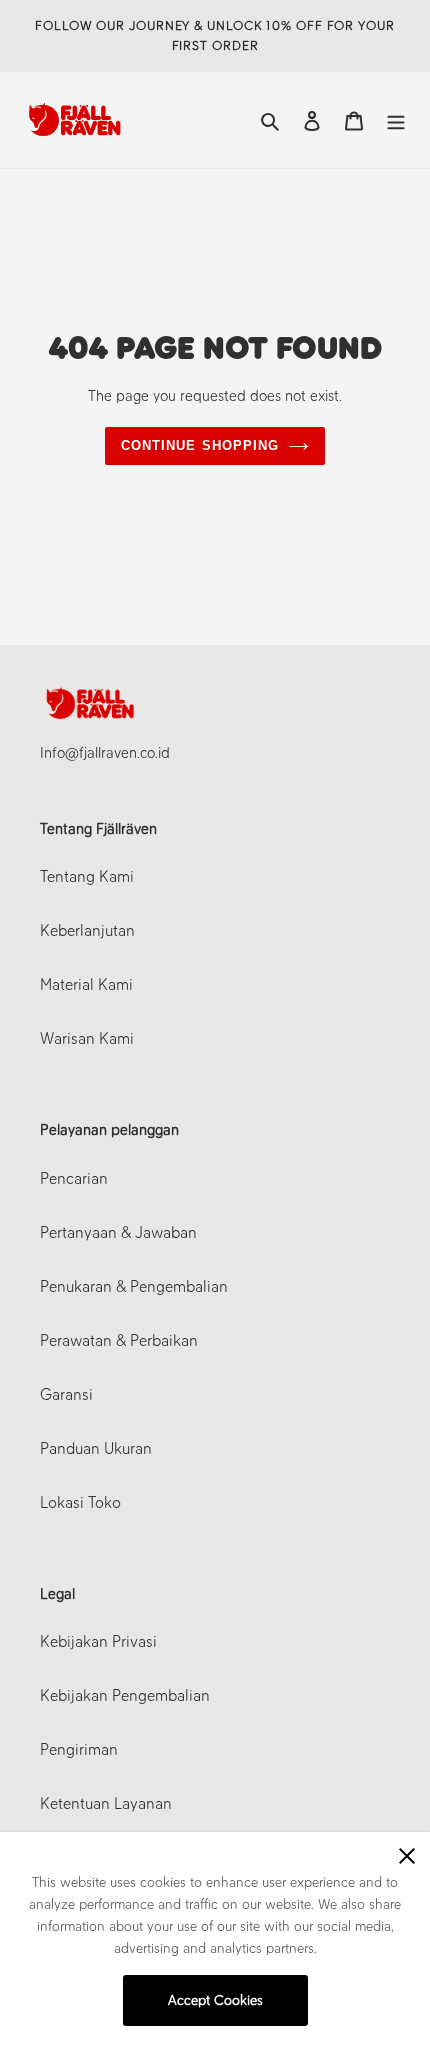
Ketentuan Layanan (106, 1803)
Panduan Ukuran (96, 1448)
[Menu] (396, 120)
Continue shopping (200, 445)
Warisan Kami (87, 1038)
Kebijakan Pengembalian (125, 1695)
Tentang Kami (87, 876)
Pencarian (74, 1178)
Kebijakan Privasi (98, 1641)
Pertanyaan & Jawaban (118, 1232)
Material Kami (86, 984)
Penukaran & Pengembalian (134, 1286)
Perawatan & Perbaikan (119, 1340)
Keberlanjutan (87, 930)
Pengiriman (79, 1749)
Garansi (66, 1394)
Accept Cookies (215, 2000)
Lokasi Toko (80, 1502)
